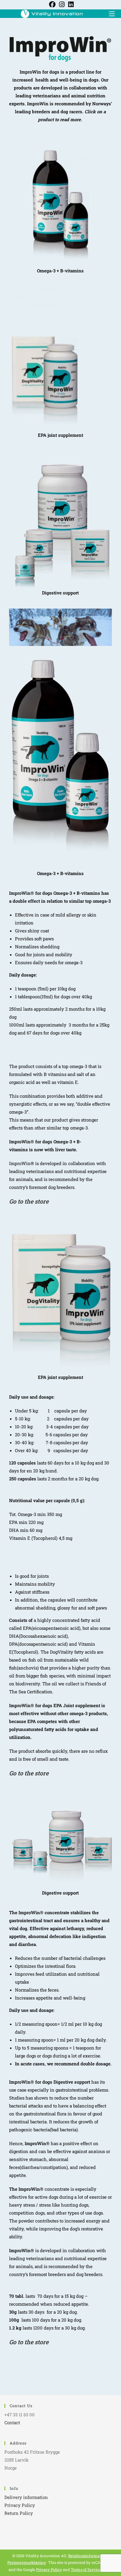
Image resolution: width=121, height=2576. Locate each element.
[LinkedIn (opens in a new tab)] (70, 4)
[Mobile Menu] (110, 13)
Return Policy (19, 2513)
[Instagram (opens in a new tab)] (62, 4)
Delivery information (26, 2497)
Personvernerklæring (26, 2562)
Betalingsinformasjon (88, 2556)
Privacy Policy (20, 2505)
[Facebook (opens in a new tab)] (52, 4)
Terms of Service (86, 2570)
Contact (12, 2422)
